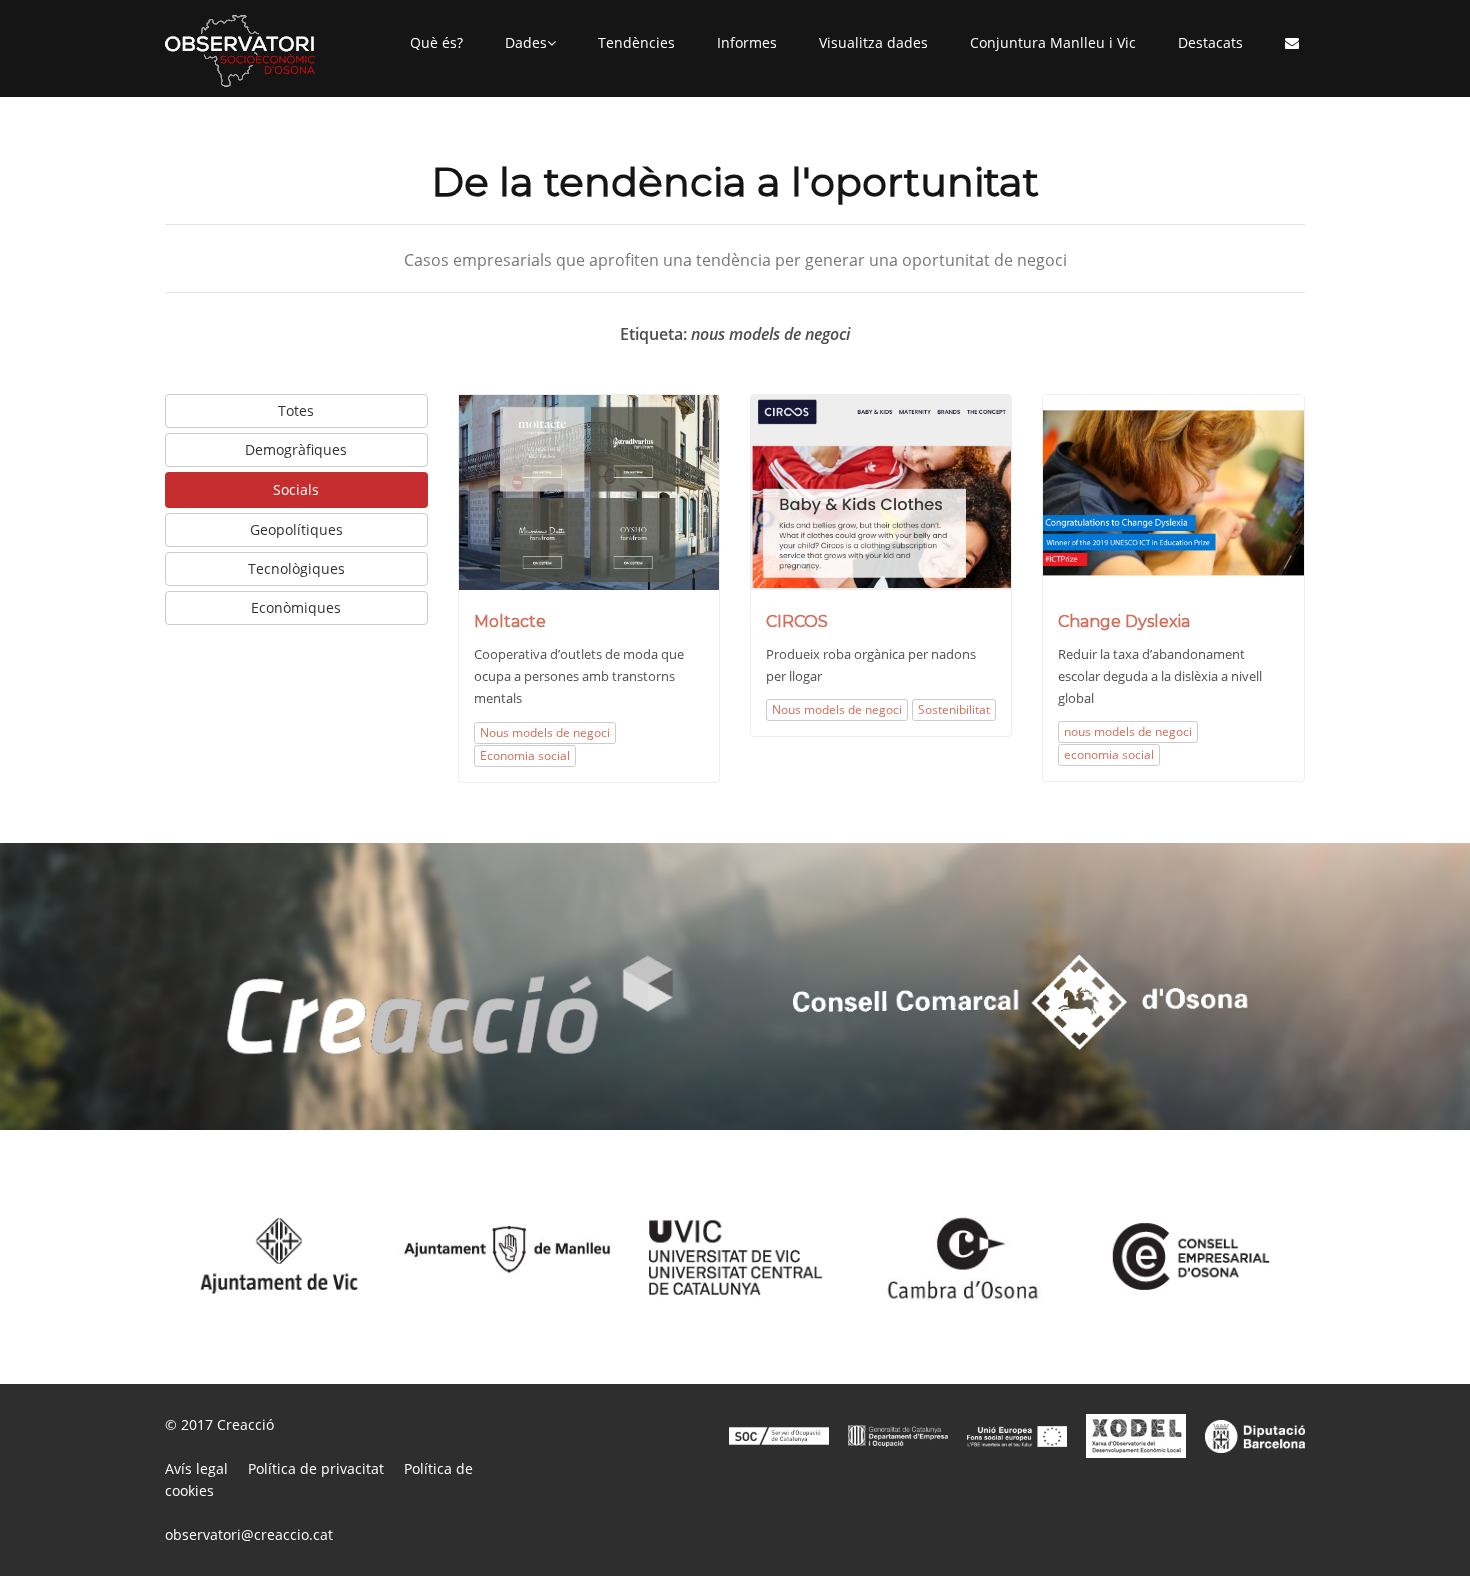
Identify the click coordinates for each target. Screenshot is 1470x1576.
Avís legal (196, 1468)
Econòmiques (296, 607)
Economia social (525, 755)
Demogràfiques (296, 449)
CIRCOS (797, 621)
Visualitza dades (873, 42)
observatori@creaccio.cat (249, 1534)
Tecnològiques (296, 568)
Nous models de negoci (545, 732)
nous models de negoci (1128, 731)
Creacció (245, 1424)
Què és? (436, 42)
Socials (296, 489)
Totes (296, 410)
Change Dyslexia (1124, 621)
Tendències (636, 42)
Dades (526, 42)
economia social (1109, 754)
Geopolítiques (296, 529)
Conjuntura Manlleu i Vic (1053, 42)
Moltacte (510, 621)
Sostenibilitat (954, 709)
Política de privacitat (316, 1468)
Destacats (1210, 42)
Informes (747, 42)
